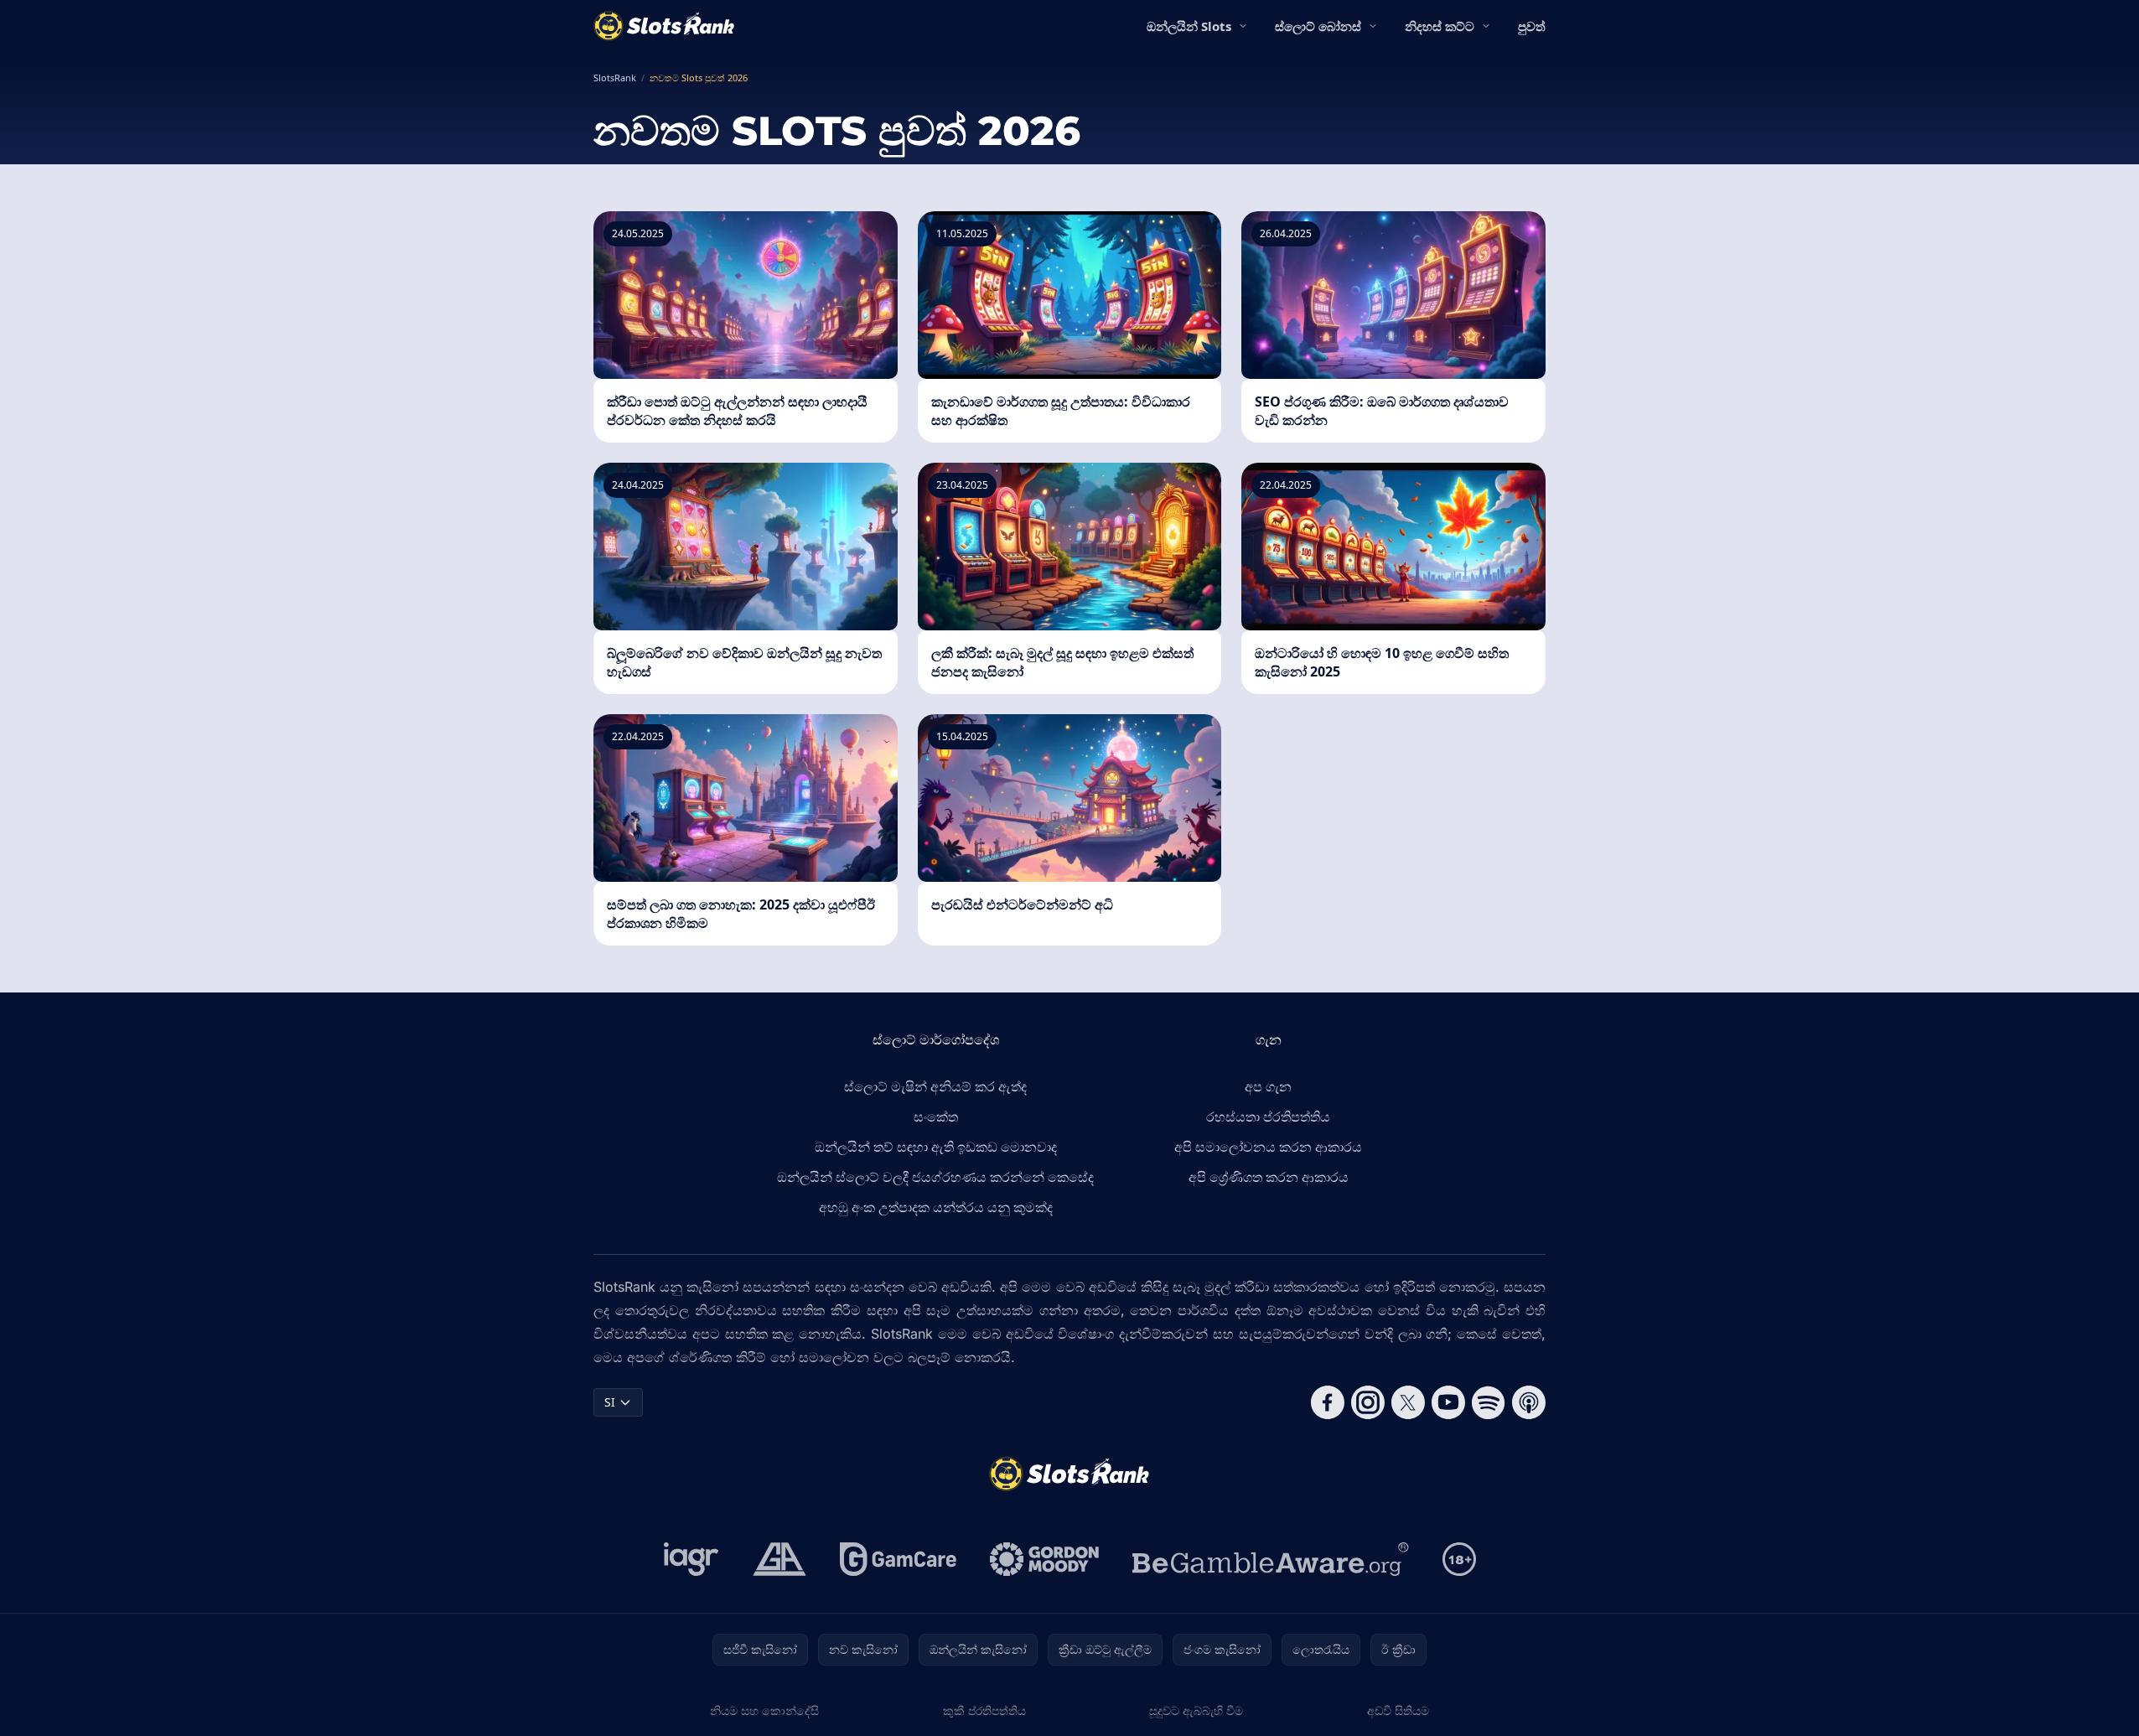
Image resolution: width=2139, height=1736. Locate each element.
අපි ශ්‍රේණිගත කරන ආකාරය (1269, 1177)
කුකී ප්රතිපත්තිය (984, 1710)
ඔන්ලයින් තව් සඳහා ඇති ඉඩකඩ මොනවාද (936, 1147)
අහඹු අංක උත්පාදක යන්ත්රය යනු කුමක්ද (936, 1207)
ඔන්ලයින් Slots (1189, 26)
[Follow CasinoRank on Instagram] (1368, 1402)
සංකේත (936, 1117)
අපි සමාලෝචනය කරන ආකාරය (1268, 1147)
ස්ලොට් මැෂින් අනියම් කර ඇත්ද (935, 1086)
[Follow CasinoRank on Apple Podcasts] (1529, 1402)
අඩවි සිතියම (1398, 1710)
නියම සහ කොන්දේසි (764, 1710)
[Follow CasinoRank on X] (1408, 1402)
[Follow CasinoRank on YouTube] (1448, 1402)
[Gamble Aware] (1271, 1559)
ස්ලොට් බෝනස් (1318, 26)
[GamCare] (898, 1559)
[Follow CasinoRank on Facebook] (1328, 1402)
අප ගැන (1268, 1086)
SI (610, 1402)
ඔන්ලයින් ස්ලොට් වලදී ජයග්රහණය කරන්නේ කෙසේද (935, 1177)
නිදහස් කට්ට (1440, 26)
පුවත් (1532, 26)
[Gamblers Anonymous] (779, 1559)
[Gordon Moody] (1044, 1559)
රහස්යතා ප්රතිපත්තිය (1268, 1117)
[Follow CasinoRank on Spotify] (1489, 1402)
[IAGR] (691, 1559)
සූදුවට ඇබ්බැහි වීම (1196, 1710)
